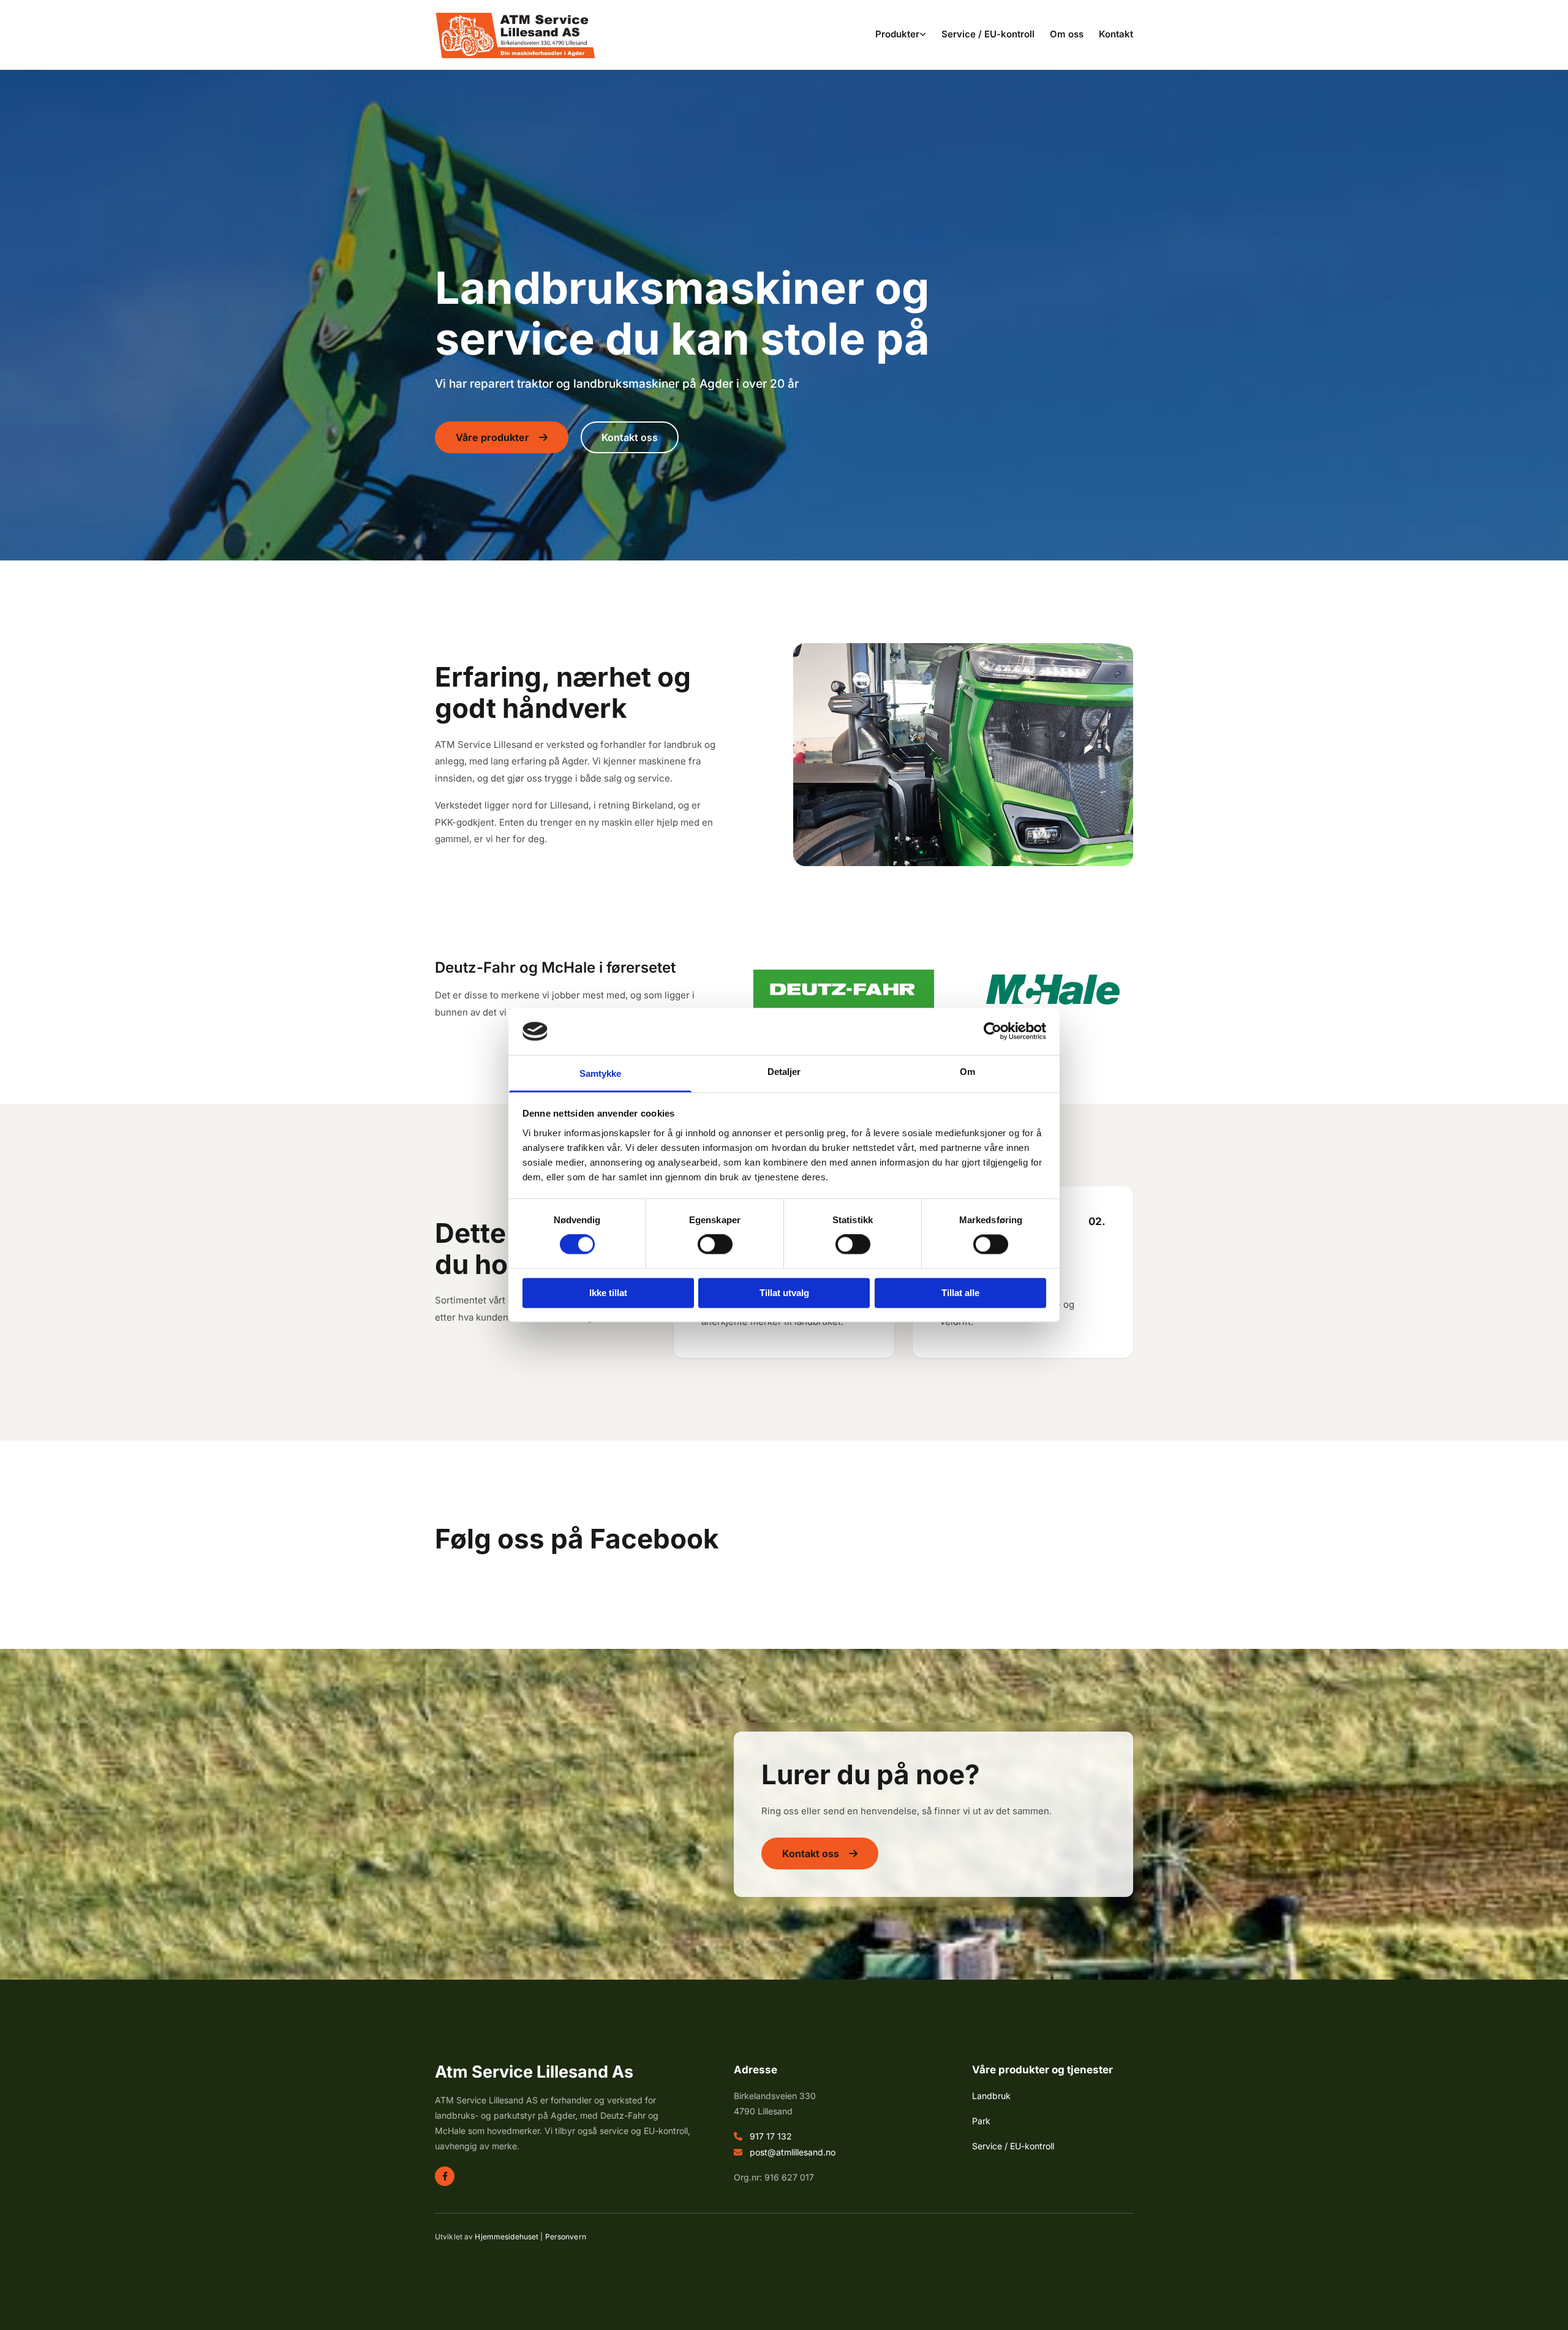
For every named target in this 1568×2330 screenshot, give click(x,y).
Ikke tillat (608, 1293)
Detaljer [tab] (784, 1072)
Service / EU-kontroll (988, 34)
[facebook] (445, 2176)
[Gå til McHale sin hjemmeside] (1053, 990)
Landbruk (991, 2096)
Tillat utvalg (784, 1293)
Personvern (566, 2237)
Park (981, 2121)
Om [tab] (967, 1072)
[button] (502, 437)
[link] (893, 35)
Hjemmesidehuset (507, 2237)
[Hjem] (515, 36)
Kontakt (1116, 34)
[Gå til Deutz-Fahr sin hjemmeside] (844, 990)
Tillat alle (960, 1293)
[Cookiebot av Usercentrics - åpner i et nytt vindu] (993, 1031)
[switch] (715, 1245)
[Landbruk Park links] (923, 35)
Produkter (897, 34)
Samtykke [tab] (601, 1073)
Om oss (1067, 34)
